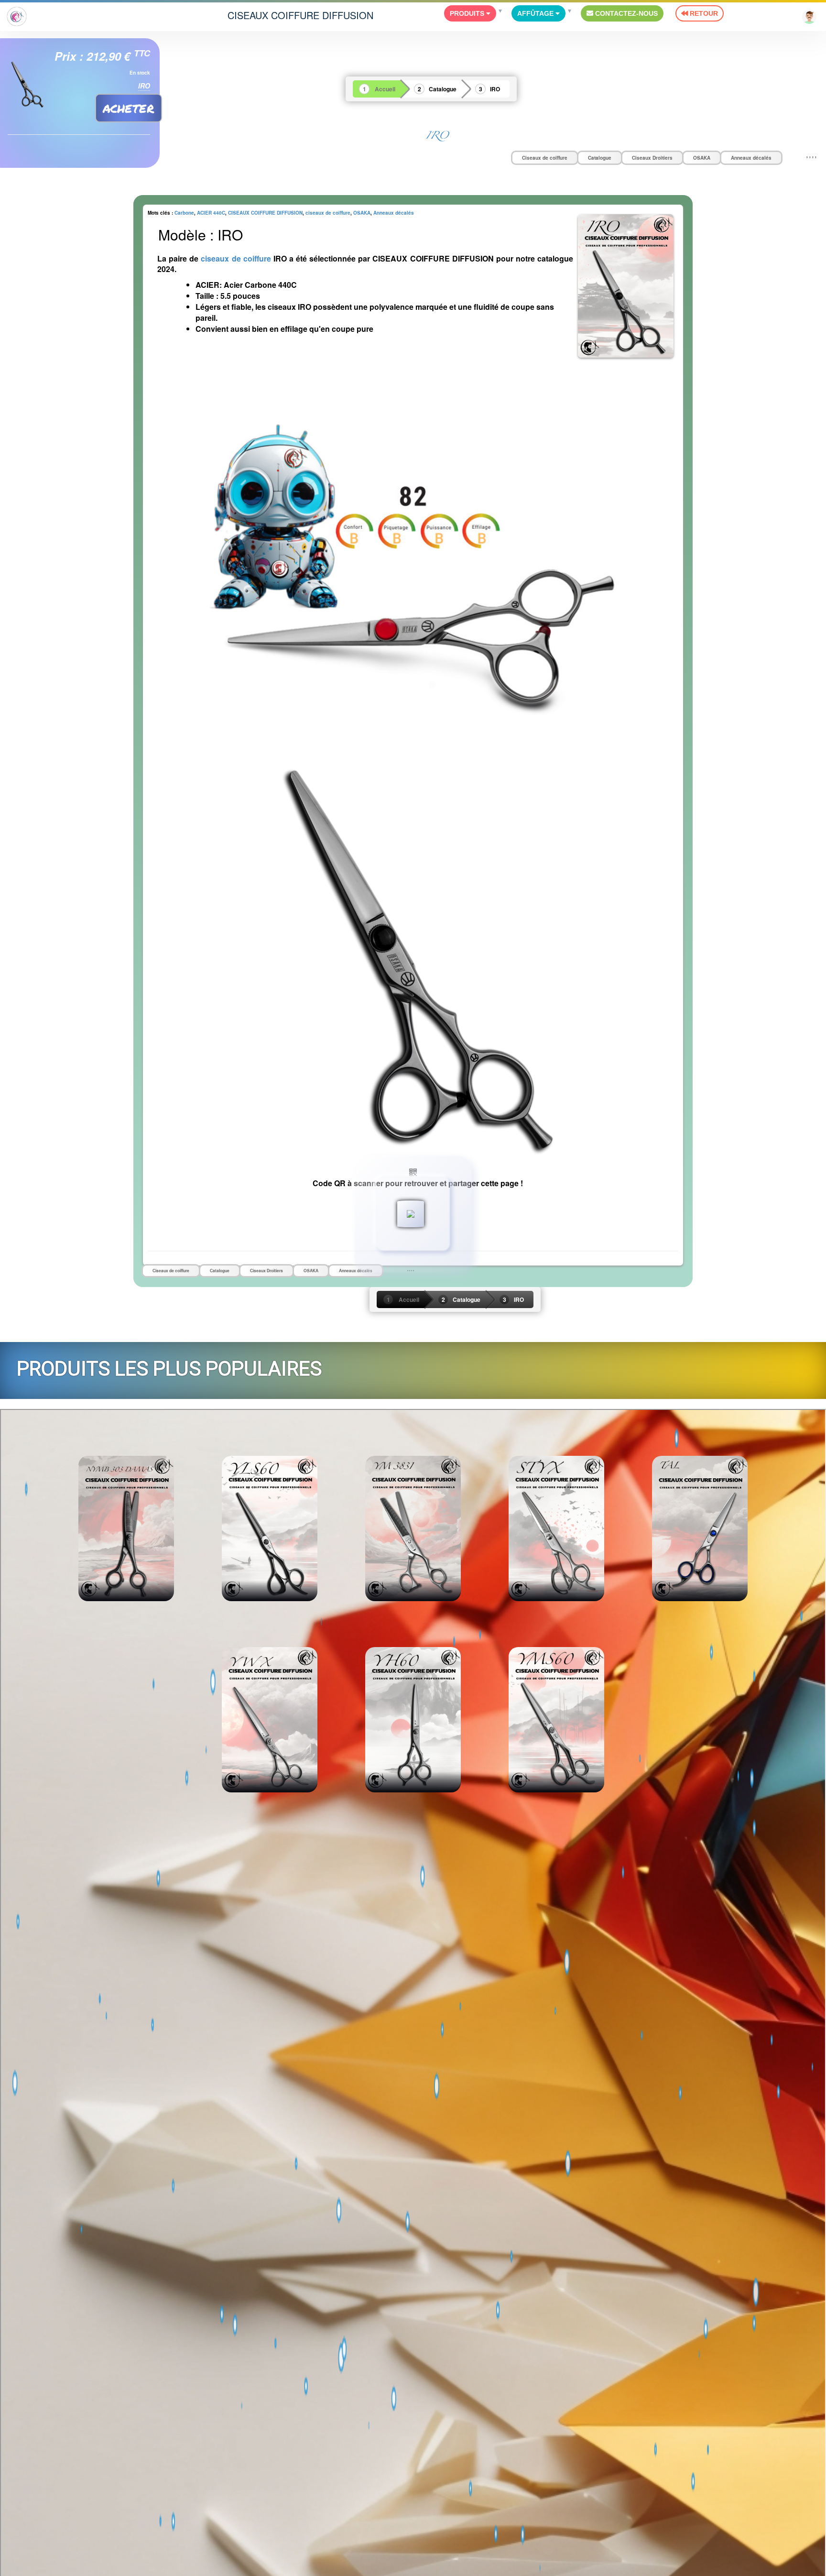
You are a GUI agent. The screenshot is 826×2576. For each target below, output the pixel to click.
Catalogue (443, 89)
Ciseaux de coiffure (545, 158)
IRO (495, 89)
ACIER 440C (211, 213)
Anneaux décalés (751, 158)
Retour (703, 13)
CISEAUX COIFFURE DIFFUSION (300, 15)
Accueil (385, 89)
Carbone (184, 213)
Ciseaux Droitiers (652, 158)
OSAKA (702, 158)
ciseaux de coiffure (328, 213)
